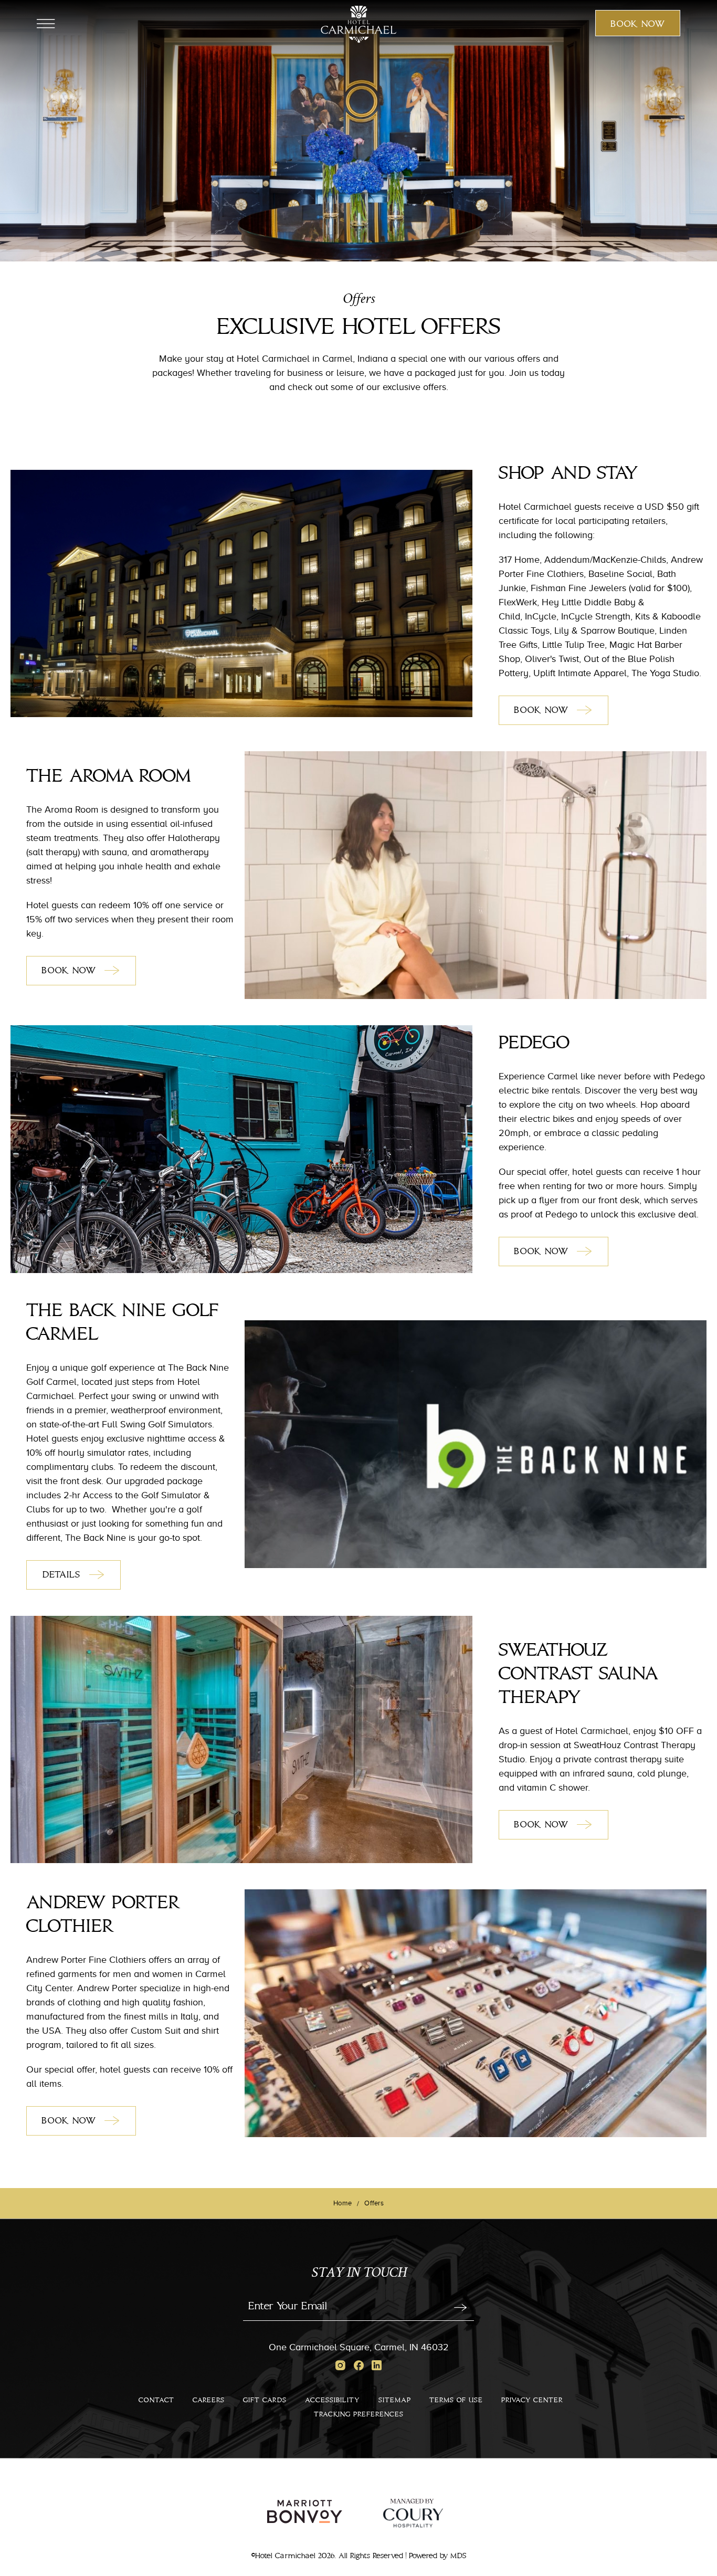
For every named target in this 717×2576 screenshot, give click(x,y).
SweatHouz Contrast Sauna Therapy (578, 1674)
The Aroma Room (108, 776)
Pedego (534, 1043)
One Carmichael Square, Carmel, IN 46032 (359, 2347)
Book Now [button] (638, 27)
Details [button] (72, 1579)
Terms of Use (456, 2400)
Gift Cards (265, 2400)
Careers (209, 2400)
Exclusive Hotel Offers (359, 328)
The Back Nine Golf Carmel (123, 1323)
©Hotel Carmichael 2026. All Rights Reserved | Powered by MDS (359, 2556)
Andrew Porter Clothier (103, 1915)
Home (342, 2203)
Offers (359, 300)
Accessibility (333, 2400)
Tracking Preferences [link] (30, 2182)
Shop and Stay (568, 474)
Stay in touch (359, 2274)
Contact (156, 2400)
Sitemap (395, 2400)
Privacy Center (532, 2400)
